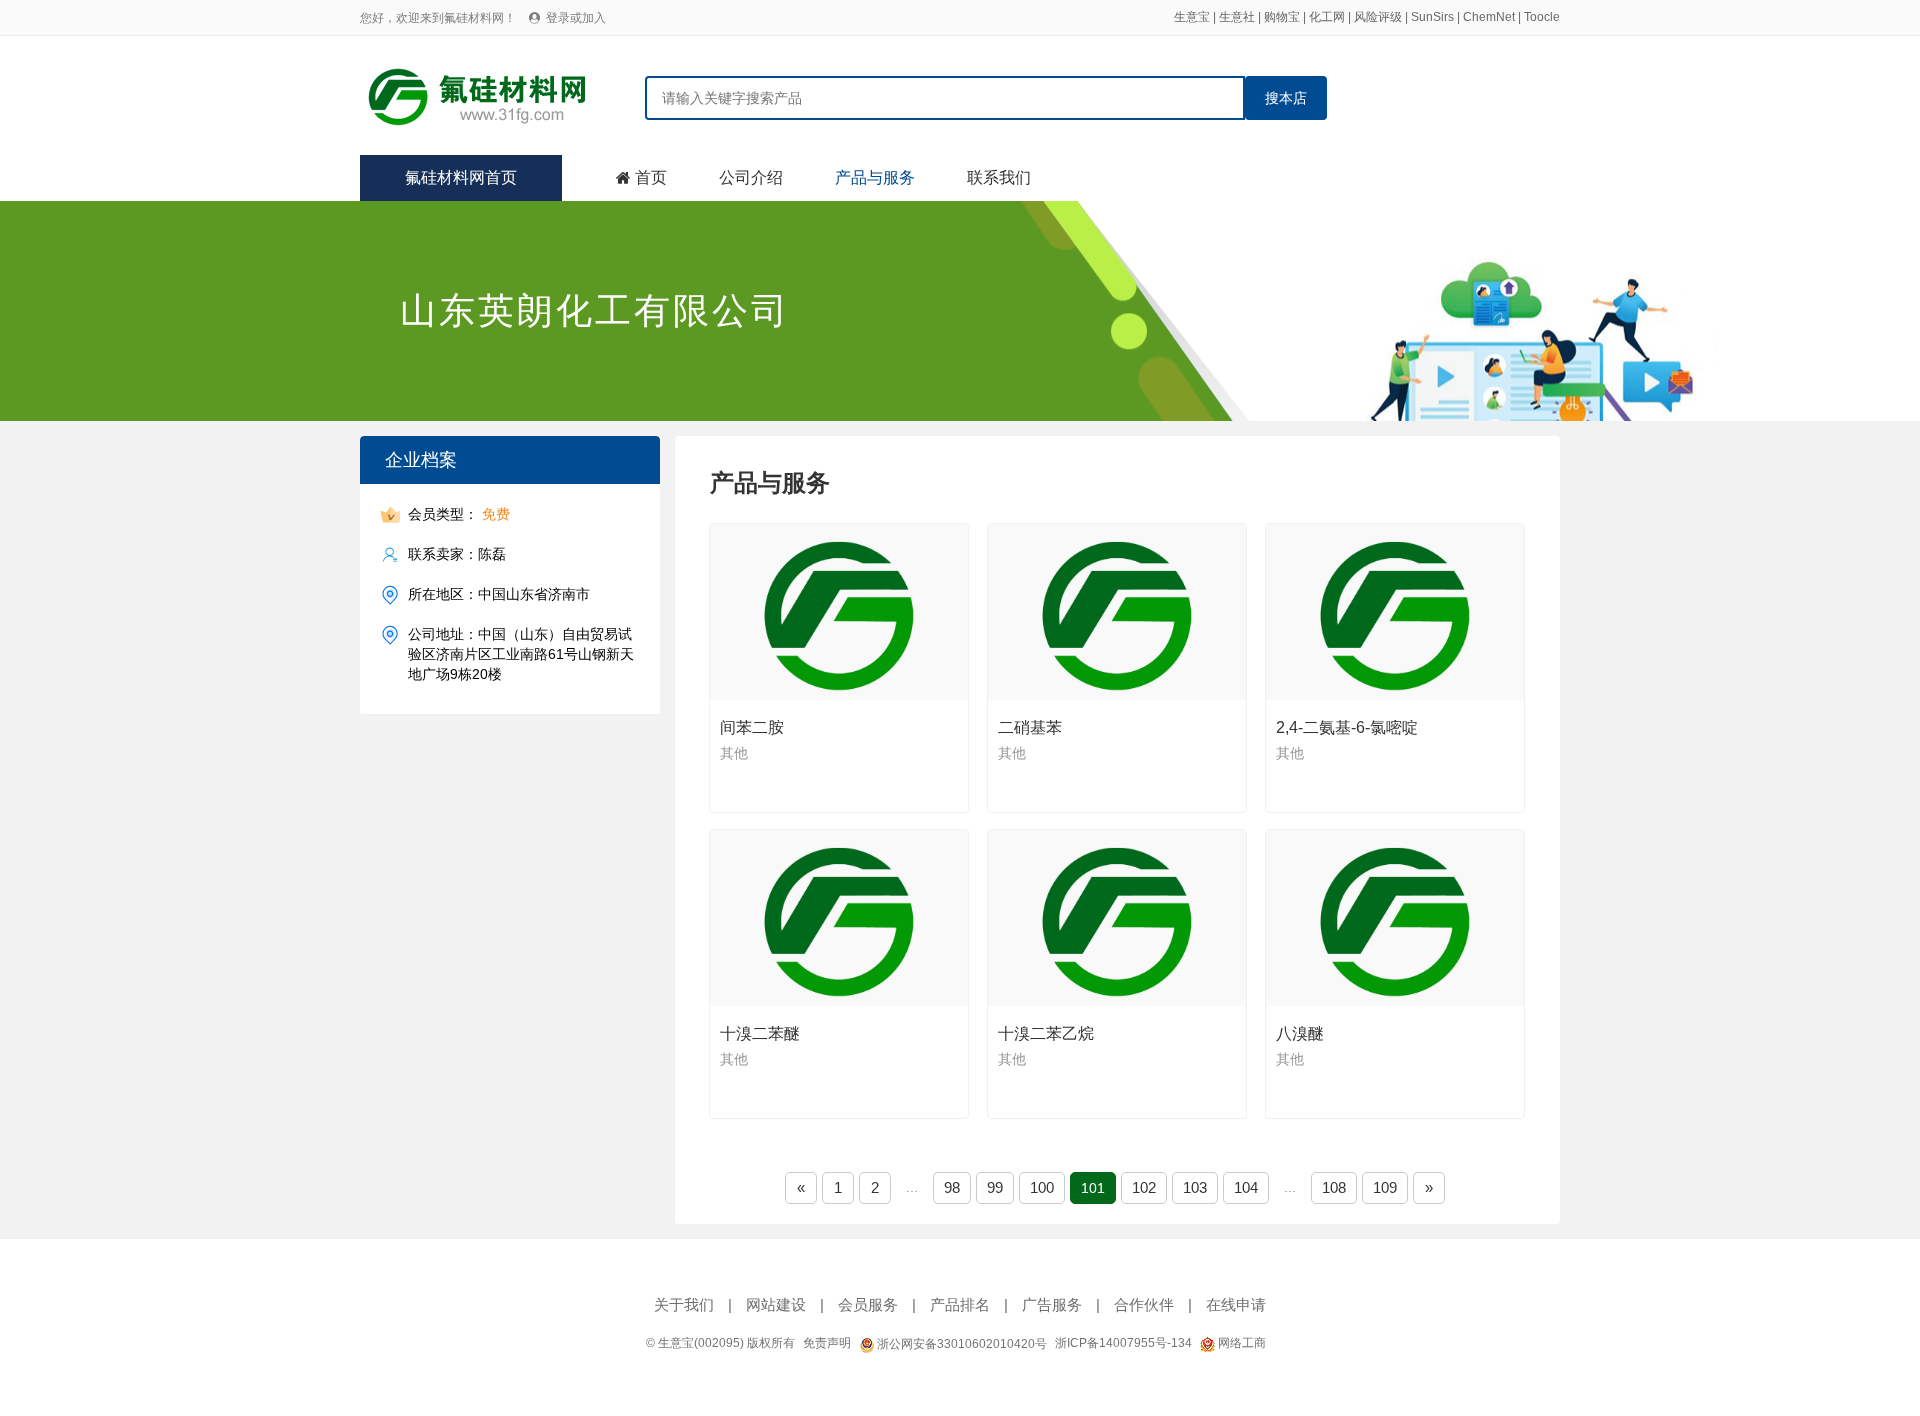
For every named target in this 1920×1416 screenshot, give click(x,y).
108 (1334, 1187)
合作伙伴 (1144, 1304)
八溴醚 (1300, 1033)
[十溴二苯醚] (840, 918)
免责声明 (827, 1343)
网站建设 (776, 1304)
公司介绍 (751, 177)
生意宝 (1192, 17)
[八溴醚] (1396, 918)
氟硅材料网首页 (461, 177)
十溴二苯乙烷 (1046, 1033)
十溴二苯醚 (760, 1033)
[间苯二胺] (840, 612)
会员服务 (868, 1304)
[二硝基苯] (1118, 612)
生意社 (1237, 17)
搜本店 (1286, 98)
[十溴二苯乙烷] (1118, 918)
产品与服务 (875, 177)
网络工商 (1240, 1343)
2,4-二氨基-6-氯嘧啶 (1347, 727)
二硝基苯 (1030, 727)
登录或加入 (576, 18)
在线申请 (1236, 1304)
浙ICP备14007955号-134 (1123, 1343)
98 (952, 1187)
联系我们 (999, 177)
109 (1385, 1187)
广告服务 (1052, 1304)
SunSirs (1432, 17)
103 (1195, 1187)
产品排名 (960, 1304)
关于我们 (684, 1304)
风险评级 (1378, 17)
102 (1144, 1187)
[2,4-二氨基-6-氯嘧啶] (1396, 612)
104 (1246, 1187)
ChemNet (1489, 17)
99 (995, 1187)
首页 (651, 177)
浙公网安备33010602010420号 (960, 1344)
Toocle (1542, 17)
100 (1042, 1187)
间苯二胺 (752, 727)
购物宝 (1282, 17)
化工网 (1327, 17)
